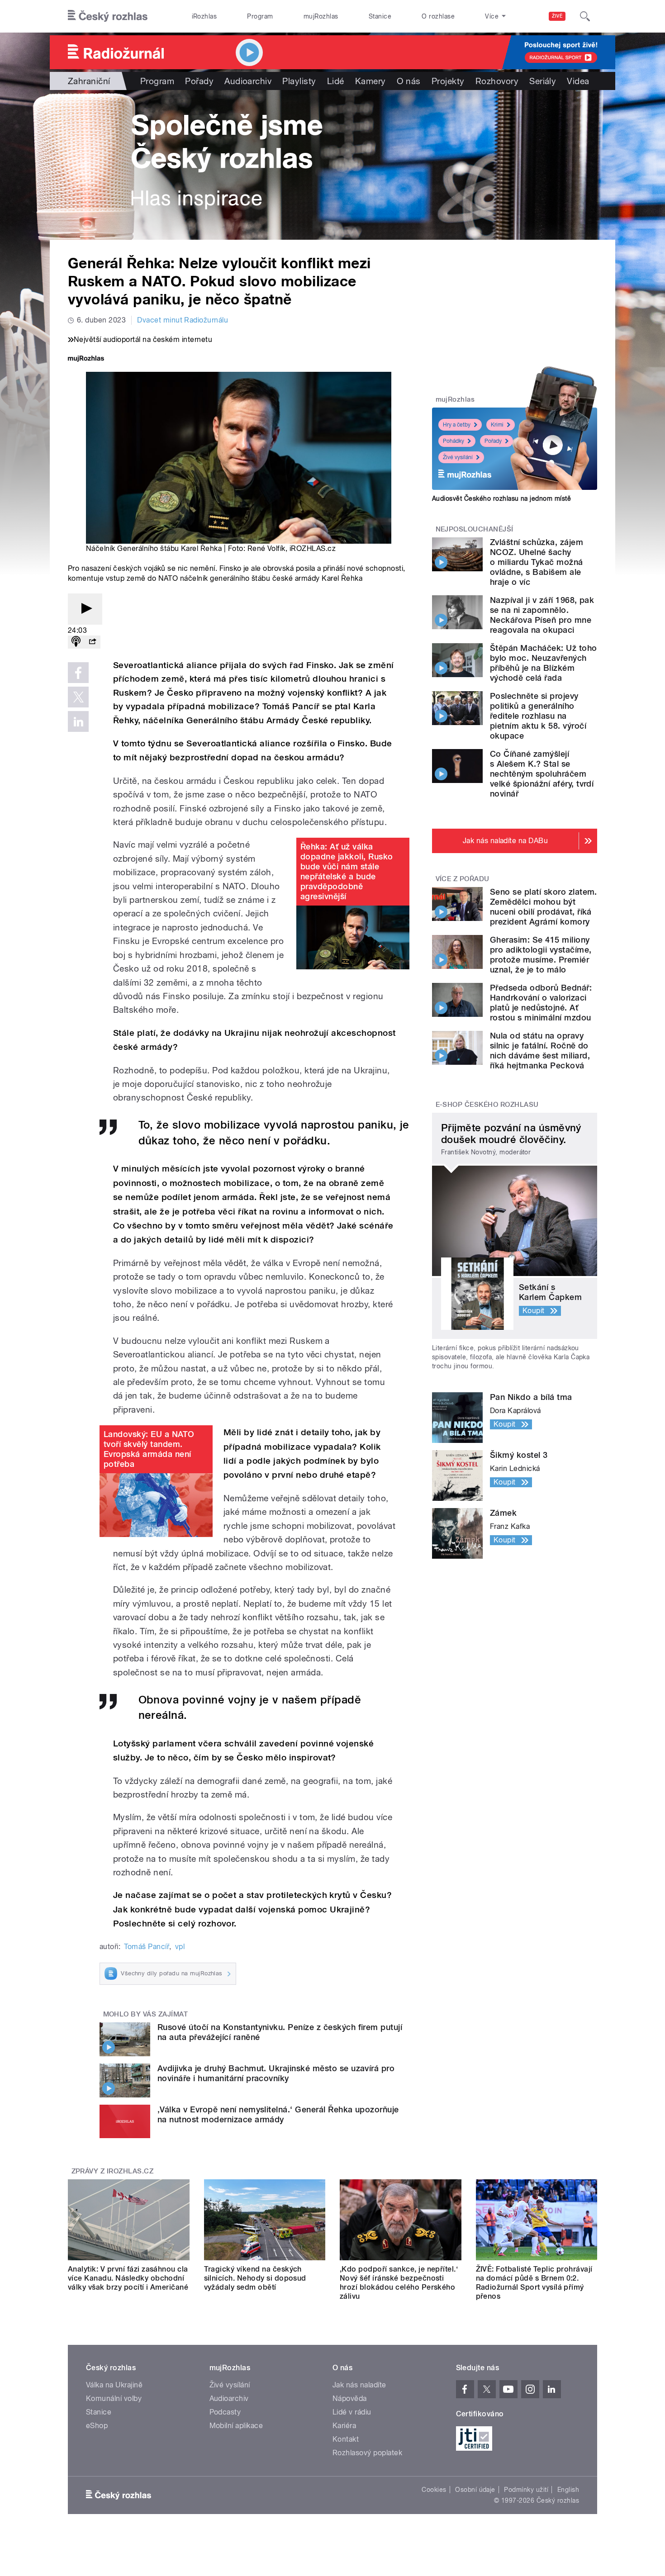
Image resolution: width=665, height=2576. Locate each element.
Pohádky (454, 441)
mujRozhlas (321, 16)
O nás (409, 81)
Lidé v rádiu (352, 2412)
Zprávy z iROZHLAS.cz (113, 2171)
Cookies (434, 2490)
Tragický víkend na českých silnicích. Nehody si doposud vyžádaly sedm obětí (255, 2278)
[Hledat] (585, 16)
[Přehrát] (85, 609)
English (568, 2490)
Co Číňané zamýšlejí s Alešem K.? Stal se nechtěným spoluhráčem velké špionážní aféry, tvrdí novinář (542, 774)
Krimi (497, 425)
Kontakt (346, 2439)
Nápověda (350, 2398)
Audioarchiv (248, 81)
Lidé (336, 81)
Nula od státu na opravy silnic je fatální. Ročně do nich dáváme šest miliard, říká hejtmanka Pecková (540, 1051)
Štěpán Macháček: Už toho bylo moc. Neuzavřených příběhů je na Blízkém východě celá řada (544, 663)
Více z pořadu (463, 879)
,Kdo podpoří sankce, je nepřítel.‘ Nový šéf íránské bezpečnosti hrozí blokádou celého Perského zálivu (399, 2283)
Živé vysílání (458, 457)
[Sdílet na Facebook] (78, 673)
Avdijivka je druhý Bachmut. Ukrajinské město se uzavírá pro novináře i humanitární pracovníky (276, 2073)
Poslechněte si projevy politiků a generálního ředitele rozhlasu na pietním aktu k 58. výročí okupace (538, 716)
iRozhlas (204, 16)
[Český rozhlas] (108, 16)
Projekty (448, 81)
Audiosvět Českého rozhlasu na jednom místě (501, 498)
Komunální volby (114, 2398)
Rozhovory (497, 81)
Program (260, 16)
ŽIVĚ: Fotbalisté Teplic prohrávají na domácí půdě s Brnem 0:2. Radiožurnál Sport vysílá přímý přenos (534, 2283)
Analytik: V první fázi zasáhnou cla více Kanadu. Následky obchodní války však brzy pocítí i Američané (128, 2278)
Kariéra (344, 2426)
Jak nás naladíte (359, 2385)
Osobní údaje (475, 2490)
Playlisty (299, 81)
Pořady (199, 81)
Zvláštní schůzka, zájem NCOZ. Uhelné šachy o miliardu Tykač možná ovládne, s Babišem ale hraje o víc (537, 562)
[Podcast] (76, 642)
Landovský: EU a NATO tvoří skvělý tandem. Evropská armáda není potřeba (149, 1449)
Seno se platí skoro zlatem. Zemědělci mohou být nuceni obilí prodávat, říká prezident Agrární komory (544, 907)
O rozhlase (438, 16)
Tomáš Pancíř (147, 1947)
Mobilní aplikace (236, 2426)
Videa (578, 81)
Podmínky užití (526, 2490)
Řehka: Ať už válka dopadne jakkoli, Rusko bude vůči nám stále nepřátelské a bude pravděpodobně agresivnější (347, 871)
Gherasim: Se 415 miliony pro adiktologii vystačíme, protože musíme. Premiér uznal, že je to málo (541, 955)
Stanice (380, 16)
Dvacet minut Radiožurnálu (183, 320)
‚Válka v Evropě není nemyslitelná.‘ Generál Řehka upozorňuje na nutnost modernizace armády (278, 2114)
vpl (180, 1947)
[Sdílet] (92, 642)
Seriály (543, 81)
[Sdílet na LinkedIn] (78, 721)
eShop (97, 2426)
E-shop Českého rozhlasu (487, 1105)
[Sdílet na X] (78, 697)
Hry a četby (457, 425)
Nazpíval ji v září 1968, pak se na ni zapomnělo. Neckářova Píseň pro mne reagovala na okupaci (542, 615)
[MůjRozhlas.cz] (86, 359)
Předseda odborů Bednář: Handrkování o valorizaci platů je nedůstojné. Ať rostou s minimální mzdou (541, 1003)
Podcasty (225, 2412)
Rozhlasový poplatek (367, 2453)
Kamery (370, 81)
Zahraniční (89, 81)
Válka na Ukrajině (114, 2385)
